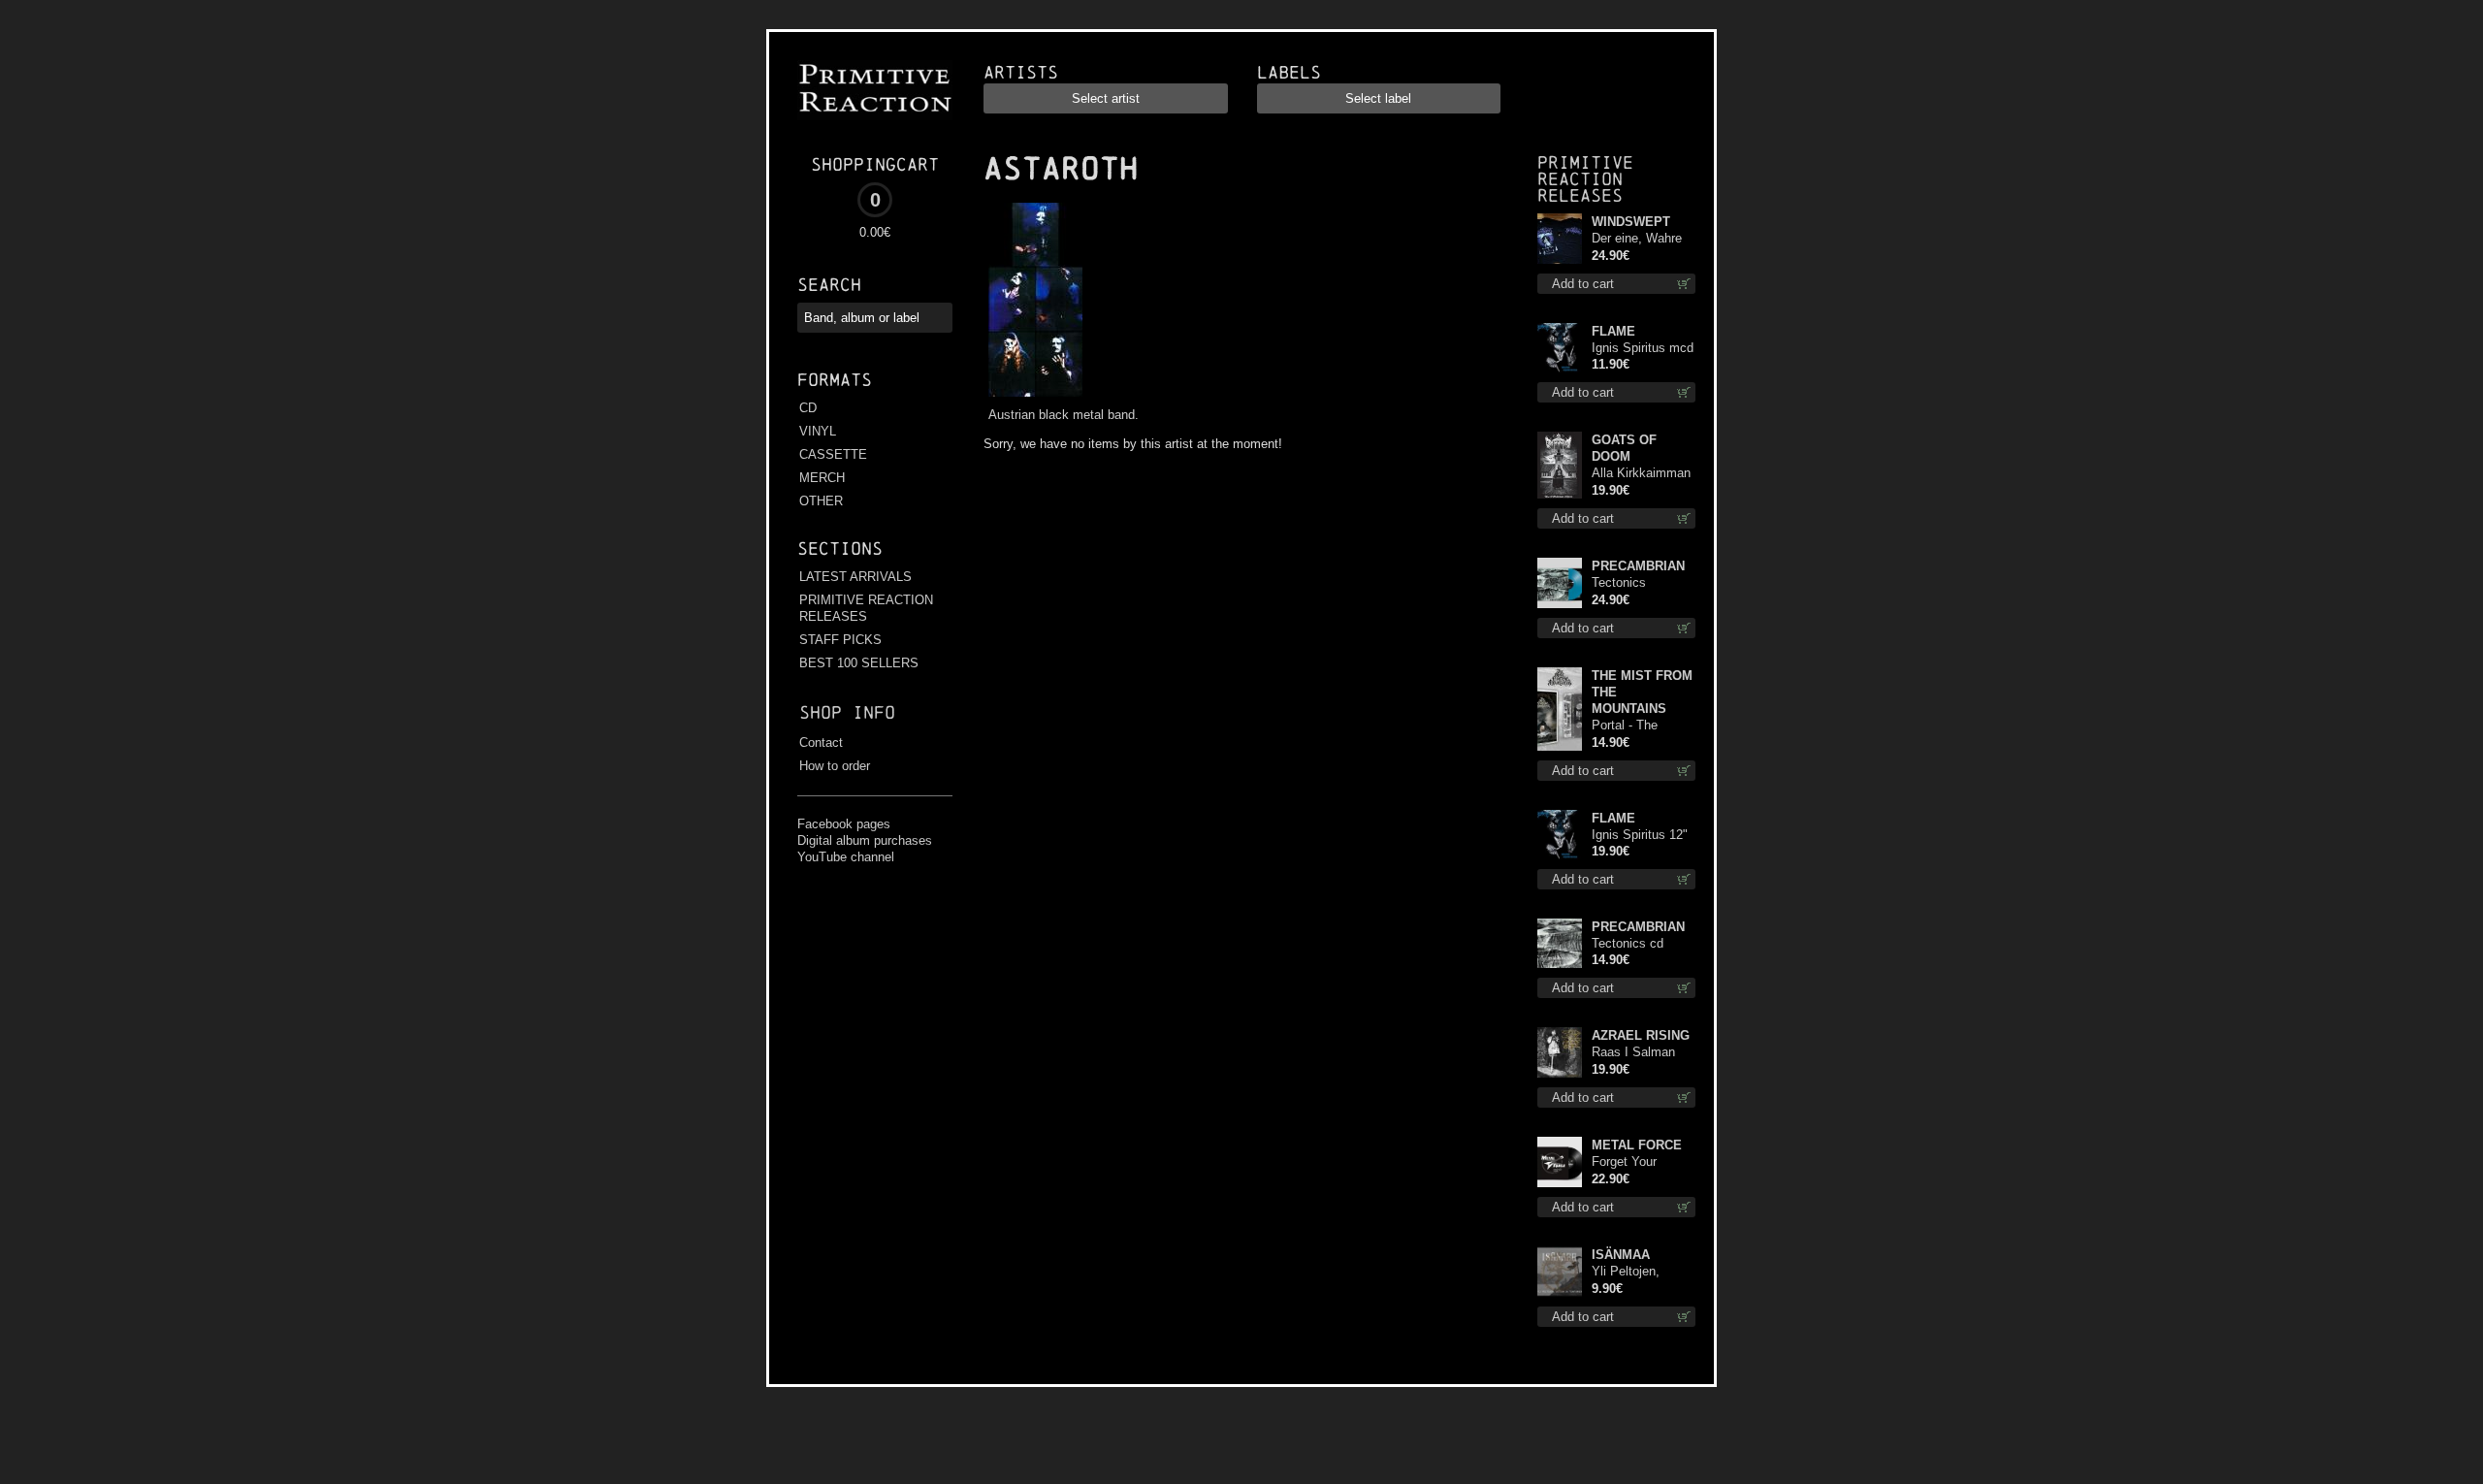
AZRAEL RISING (1641, 1035)
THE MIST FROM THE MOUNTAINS (1642, 692)
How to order (835, 766)
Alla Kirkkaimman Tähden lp (1641, 474)
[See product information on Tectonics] (1560, 943)
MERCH (822, 478)
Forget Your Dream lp (1624, 1162)
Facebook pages (844, 824)
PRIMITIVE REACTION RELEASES (866, 608)
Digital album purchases (865, 840)
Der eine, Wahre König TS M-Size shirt (1640, 239)
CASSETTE (833, 454)
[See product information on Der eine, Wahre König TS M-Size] (1560, 239)
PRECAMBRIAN (1638, 566)
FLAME (1613, 331)
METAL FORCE (1637, 1145)
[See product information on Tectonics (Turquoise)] (1560, 583)
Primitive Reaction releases (1585, 179)
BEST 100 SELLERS (859, 663)
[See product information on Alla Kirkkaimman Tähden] (1560, 465)
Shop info (847, 712)
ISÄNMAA (1621, 1255)
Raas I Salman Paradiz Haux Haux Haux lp (1633, 1053)
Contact (821, 742)
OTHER (821, 501)
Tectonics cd (1628, 943)
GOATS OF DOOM (1624, 448)
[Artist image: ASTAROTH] (1033, 397)
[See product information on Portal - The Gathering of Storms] (1560, 709)
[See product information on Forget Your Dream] (1560, 1162)
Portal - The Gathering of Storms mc (1626, 726)
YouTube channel (846, 857)
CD (808, 408)
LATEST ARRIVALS (855, 577)
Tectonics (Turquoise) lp (1630, 583)
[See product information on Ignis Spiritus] (1560, 348)
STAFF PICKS (840, 640)
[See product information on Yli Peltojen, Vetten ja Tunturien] (1560, 1272)
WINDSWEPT (1631, 222)
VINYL (818, 431)
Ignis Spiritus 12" (1640, 835)
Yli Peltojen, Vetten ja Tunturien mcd (1632, 1272)
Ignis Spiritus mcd (1643, 348)
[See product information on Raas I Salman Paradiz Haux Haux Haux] (1560, 1052)
